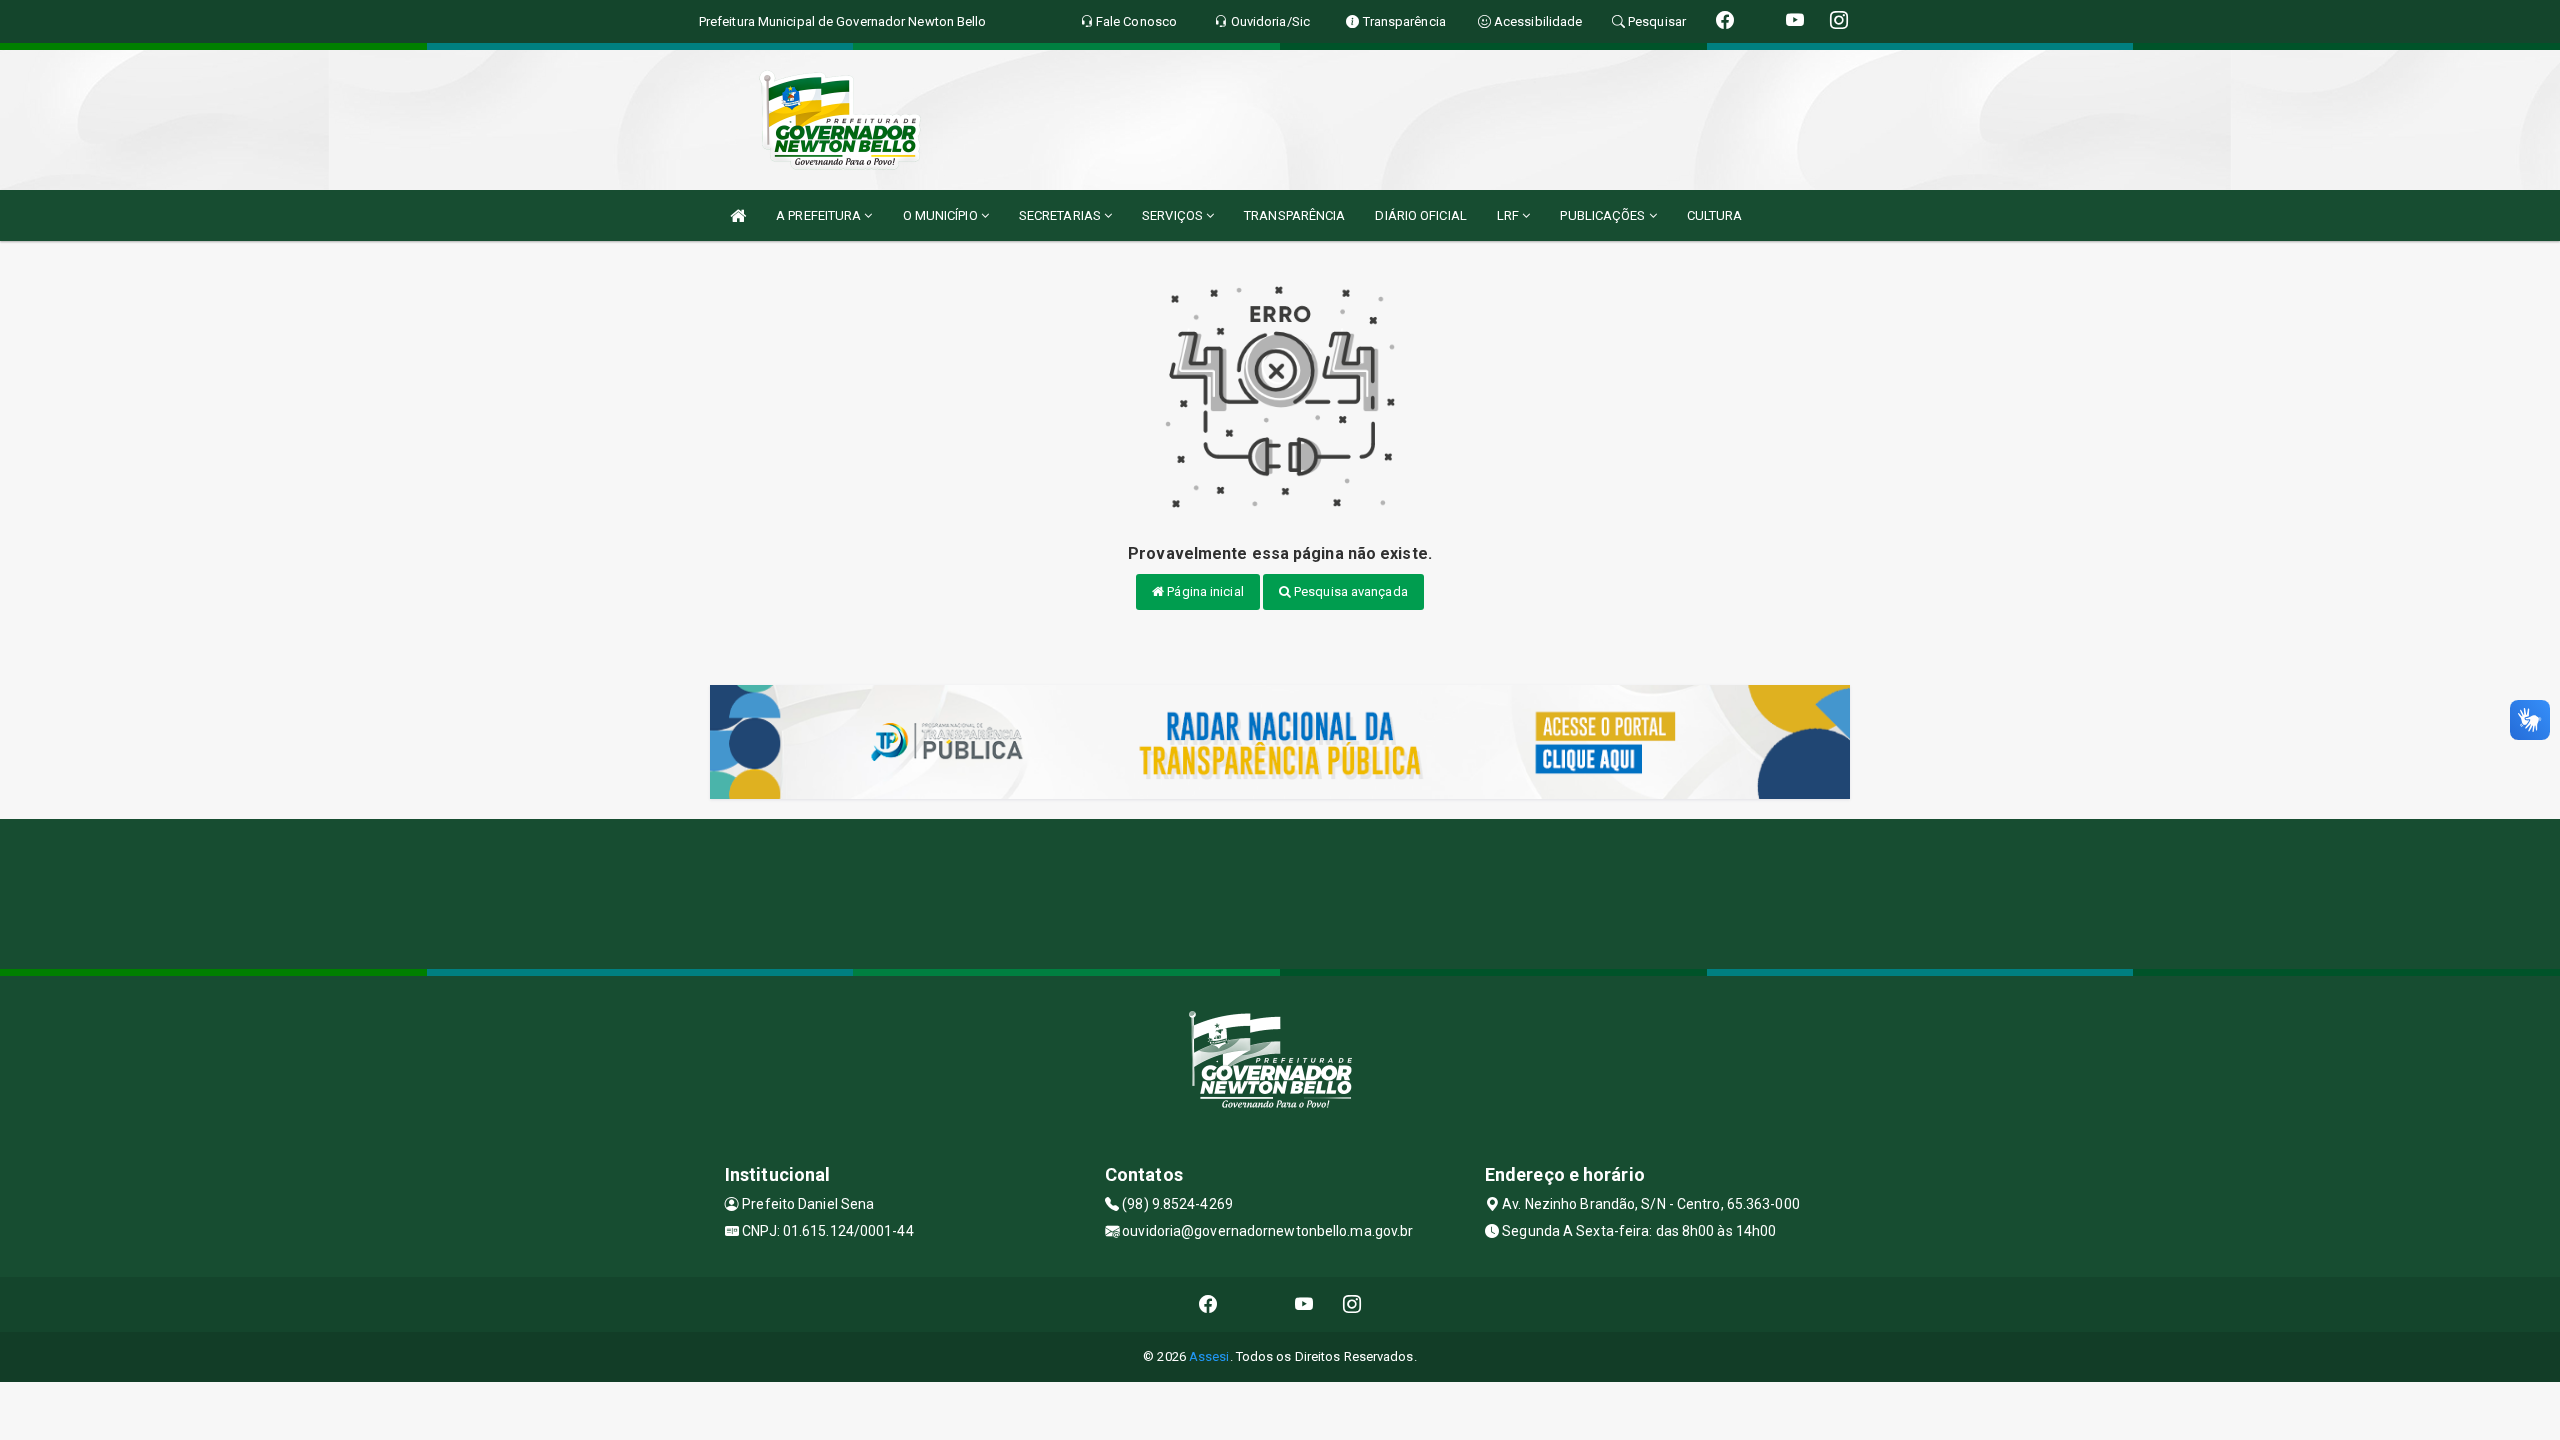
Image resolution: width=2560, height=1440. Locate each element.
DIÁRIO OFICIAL (1420, 215)
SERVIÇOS (1174, 215)
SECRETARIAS (1061, 215)
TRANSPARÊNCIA (1294, 215)
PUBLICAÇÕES (1604, 215)
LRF (1509, 215)
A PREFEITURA (820, 215)
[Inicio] (738, 215)
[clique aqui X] (1256, 1304)
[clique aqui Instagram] (1352, 1304)
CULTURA (1715, 215)
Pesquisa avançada (1349, 591)
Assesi (1209, 1356)
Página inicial (1204, 591)
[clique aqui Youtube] (1304, 1304)
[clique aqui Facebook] (1208, 1304)
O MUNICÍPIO (942, 215)
